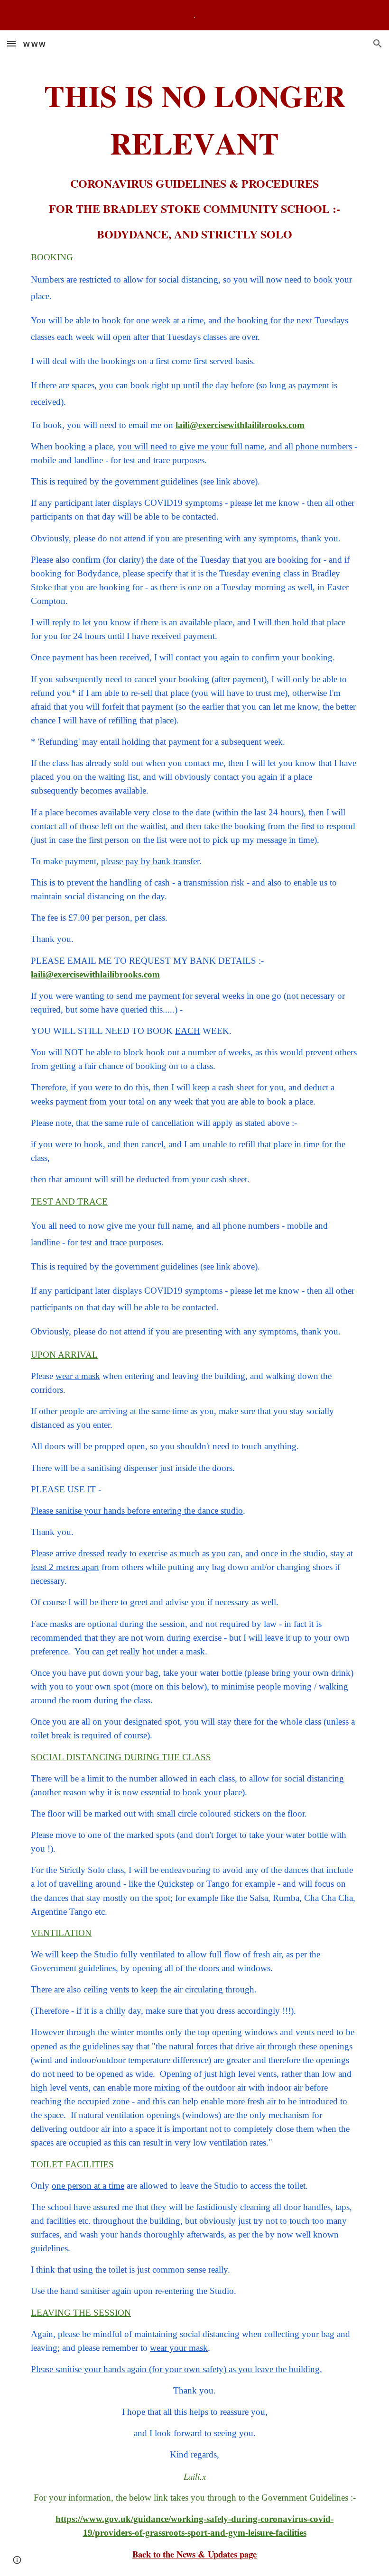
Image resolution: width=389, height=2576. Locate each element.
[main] (194, 1316)
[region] (194, 15)
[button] (11, 43)
